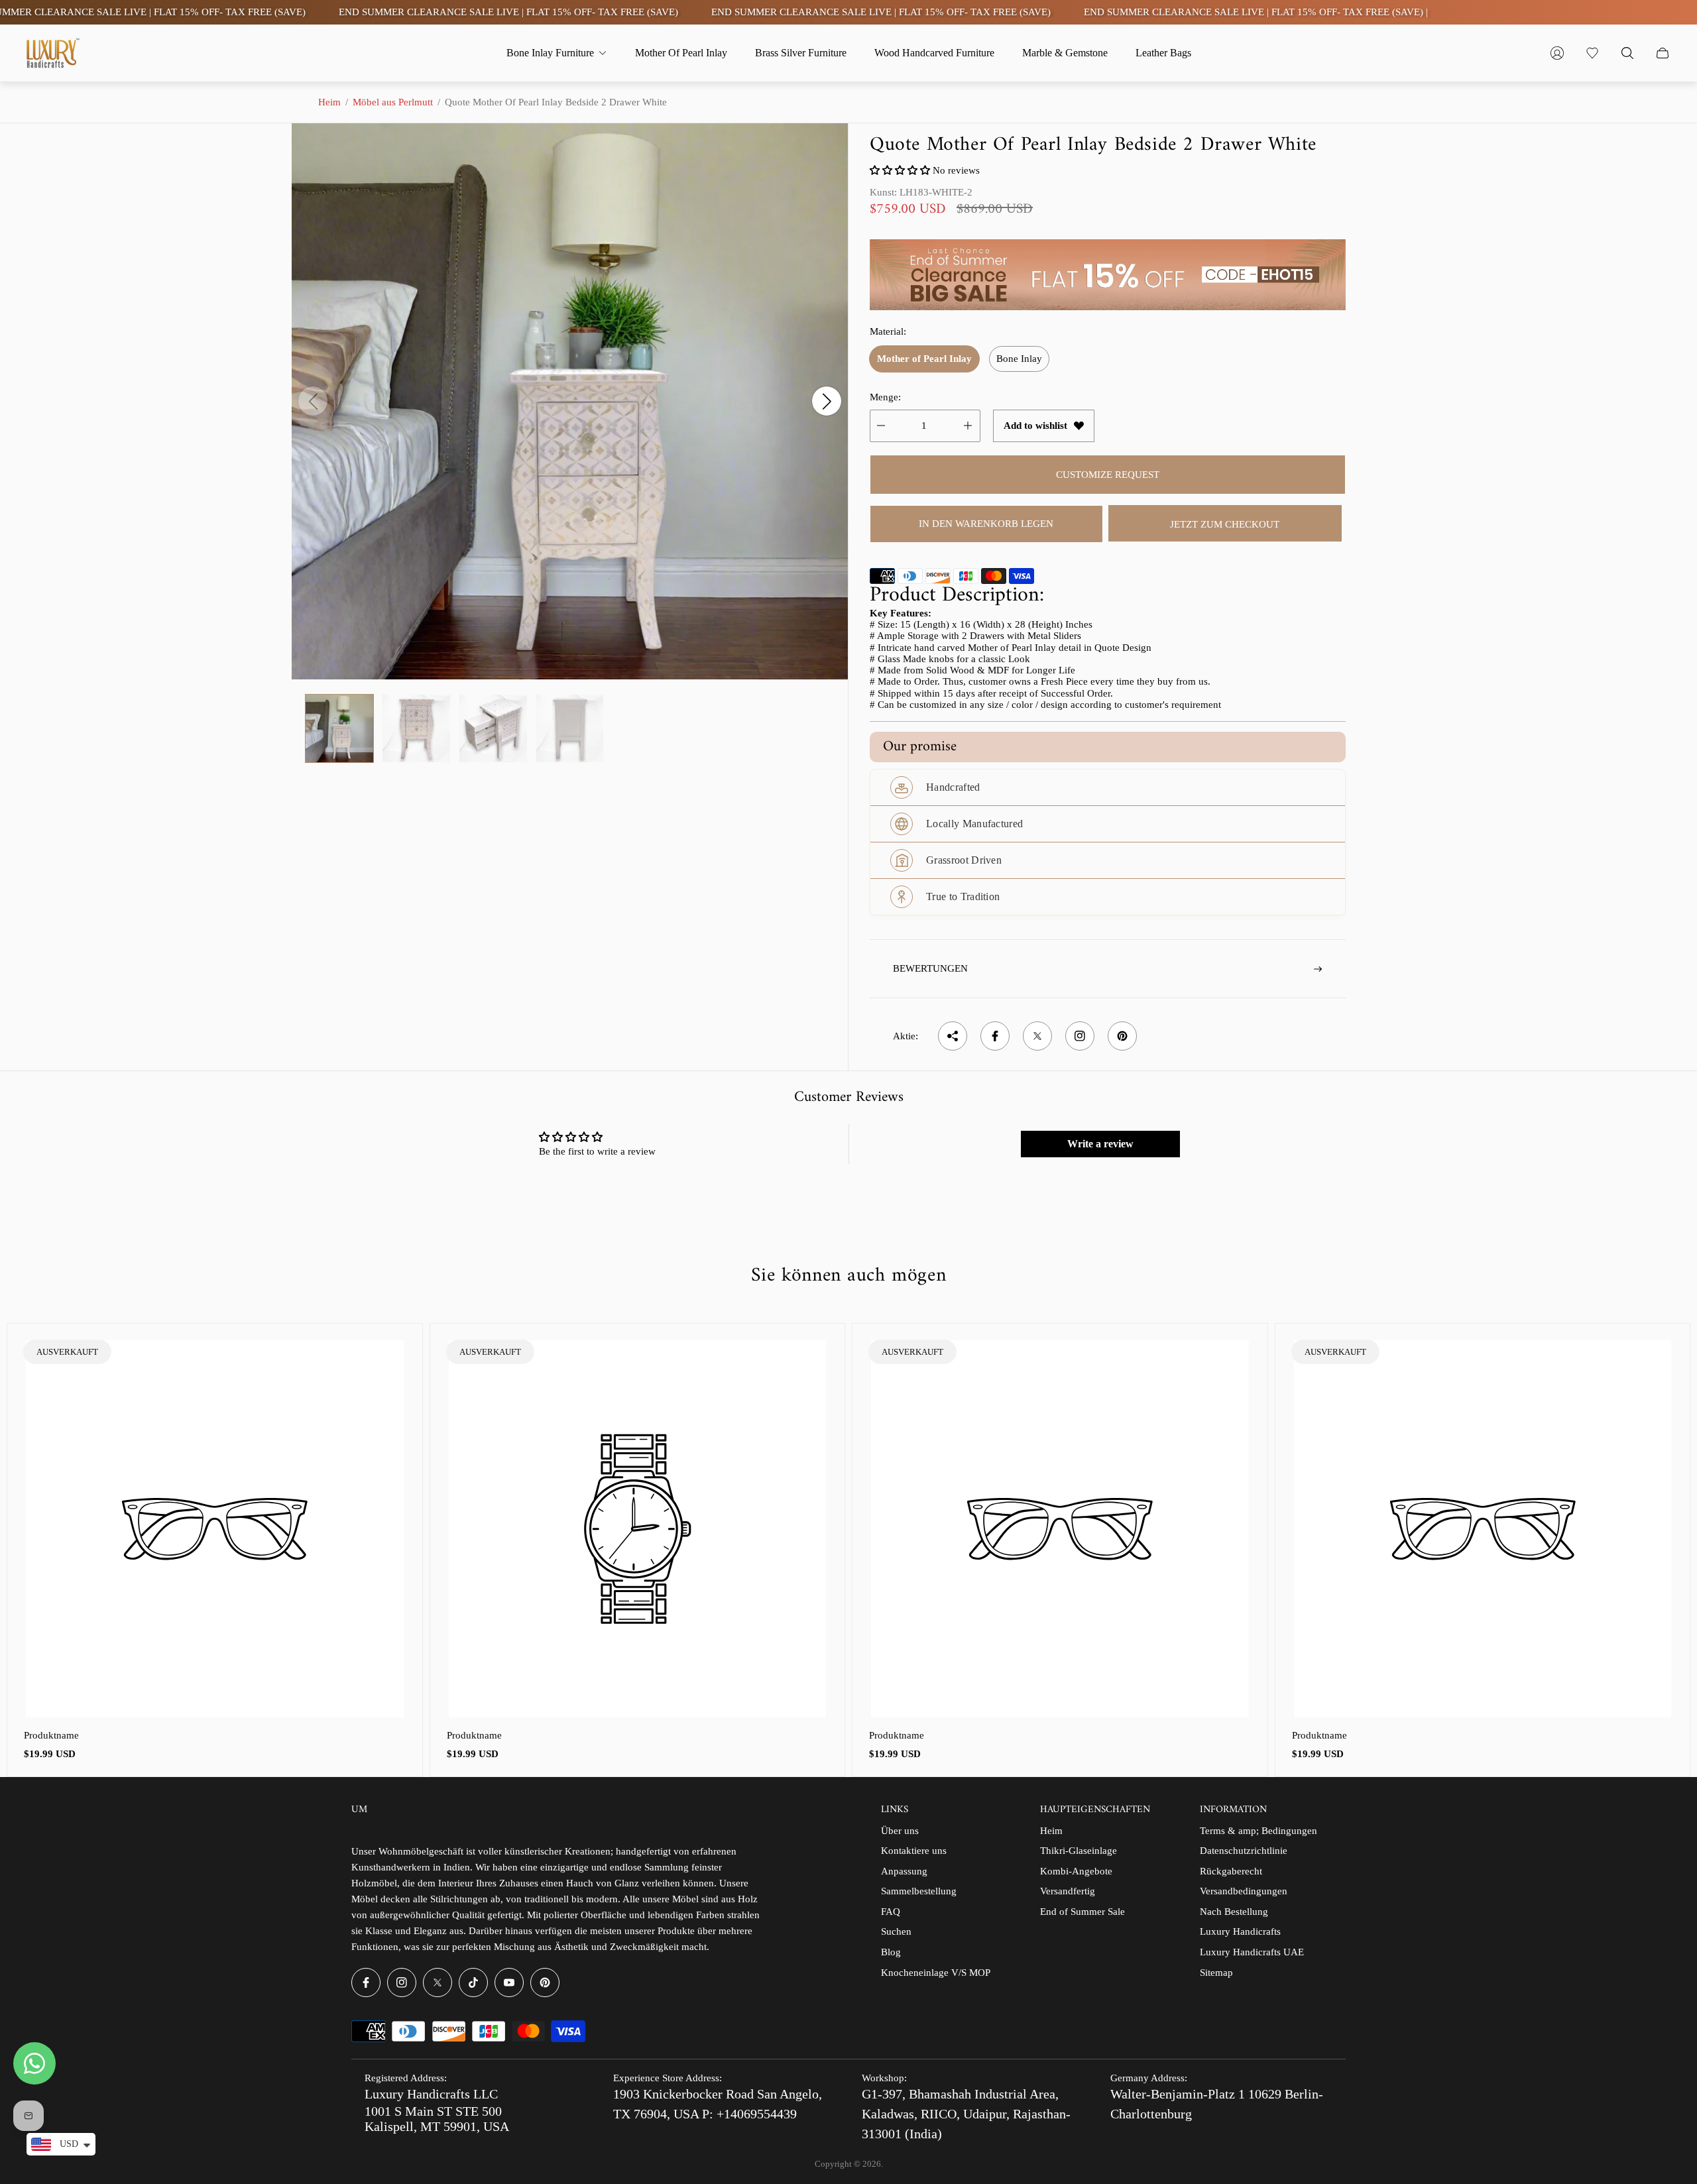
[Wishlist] (1592, 53)
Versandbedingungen (1244, 1891)
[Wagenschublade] (1663, 53)
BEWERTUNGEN (930, 968)
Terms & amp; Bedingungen (1258, 1831)
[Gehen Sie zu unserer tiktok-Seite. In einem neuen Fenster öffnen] (473, 1983)
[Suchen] (1627, 53)
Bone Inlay (1019, 359)
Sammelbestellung (919, 1891)
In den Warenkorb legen (986, 524)
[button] (900, 170)
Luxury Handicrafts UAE (1252, 1952)
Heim (329, 102)
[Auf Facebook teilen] (995, 1036)
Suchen (896, 1931)
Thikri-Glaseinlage (1079, 1851)
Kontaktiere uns (914, 1851)
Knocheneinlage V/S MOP (936, 1973)
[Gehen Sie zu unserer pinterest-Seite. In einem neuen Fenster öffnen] (545, 1983)
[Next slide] (827, 401)
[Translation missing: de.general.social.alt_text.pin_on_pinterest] (1122, 1036)
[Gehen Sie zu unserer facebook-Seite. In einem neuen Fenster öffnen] (366, 1983)
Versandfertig (1068, 1891)
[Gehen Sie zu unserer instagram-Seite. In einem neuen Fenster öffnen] (402, 1983)
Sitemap (1216, 1973)
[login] (1557, 53)
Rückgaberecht (1231, 1871)
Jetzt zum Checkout (1225, 524)
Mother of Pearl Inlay (924, 359)
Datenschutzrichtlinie (1244, 1851)
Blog (891, 1952)
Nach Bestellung (1234, 1912)
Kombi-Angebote (1076, 1871)
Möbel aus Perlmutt (393, 102)
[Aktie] (953, 1036)
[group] (339, 728)
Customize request (1108, 475)
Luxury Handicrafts (1240, 1931)
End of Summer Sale (1083, 1912)
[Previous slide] (313, 401)
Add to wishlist (1035, 426)
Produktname (51, 1735)
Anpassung (904, 1871)
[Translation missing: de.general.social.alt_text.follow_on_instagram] (1080, 1036)
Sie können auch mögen (849, 1276)
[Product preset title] (215, 1529)
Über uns (900, 1831)
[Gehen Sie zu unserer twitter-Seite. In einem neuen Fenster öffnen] (438, 1983)
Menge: (885, 397)
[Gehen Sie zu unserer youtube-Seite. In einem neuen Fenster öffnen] (509, 1983)
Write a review (1100, 1144)
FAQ (891, 1912)
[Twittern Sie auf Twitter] (1037, 1036)
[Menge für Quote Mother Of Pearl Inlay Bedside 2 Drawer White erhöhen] (968, 426)
